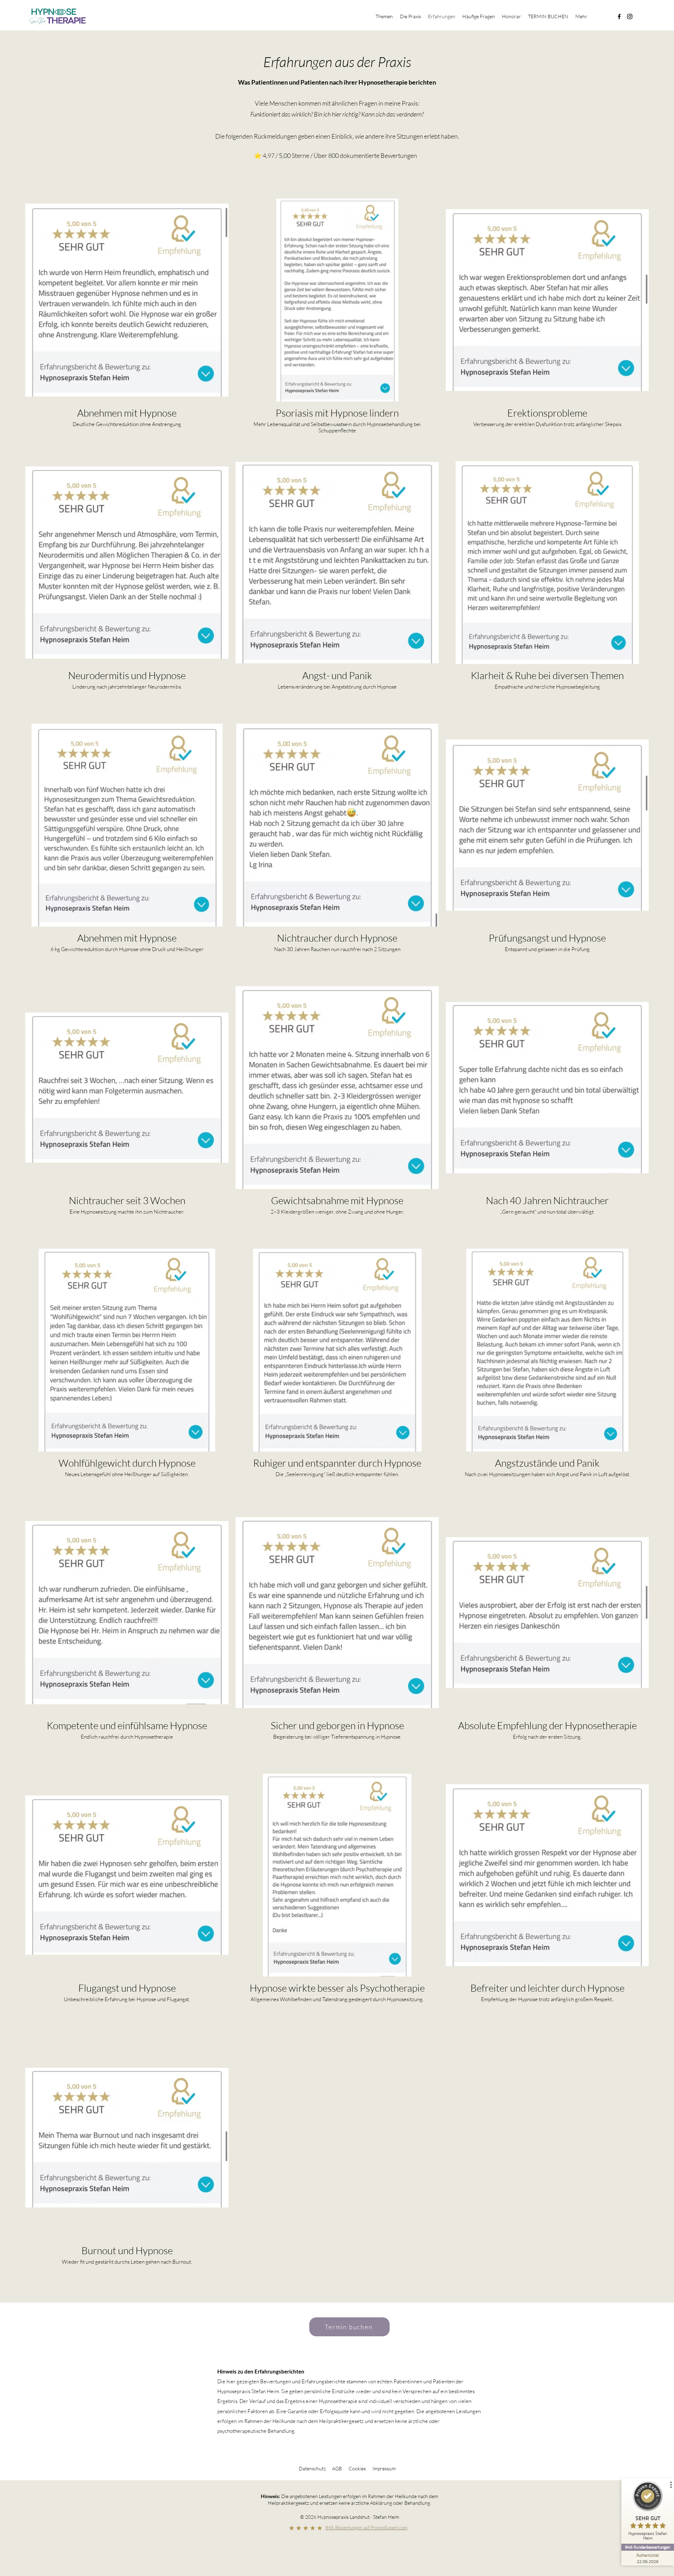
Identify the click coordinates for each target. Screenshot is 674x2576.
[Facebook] (619, 16)
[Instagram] (630, 16)
